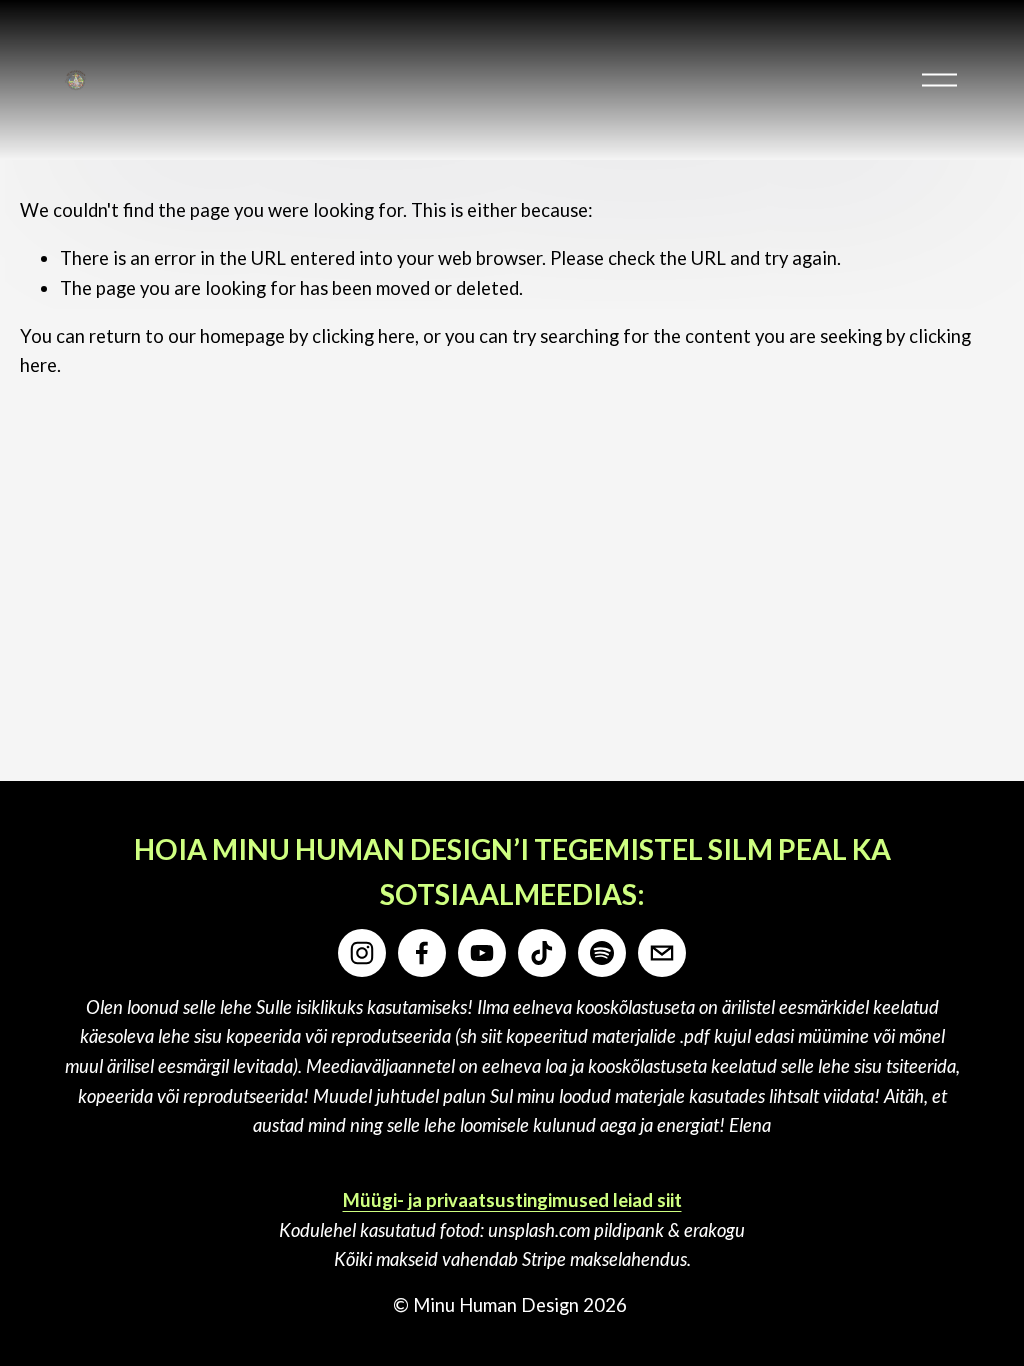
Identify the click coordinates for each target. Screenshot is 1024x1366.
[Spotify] (602, 953)
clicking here (363, 336)
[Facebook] (422, 953)
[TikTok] (542, 953)
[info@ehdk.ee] (662, 953)
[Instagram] (362, 953)
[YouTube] (482, 953)
